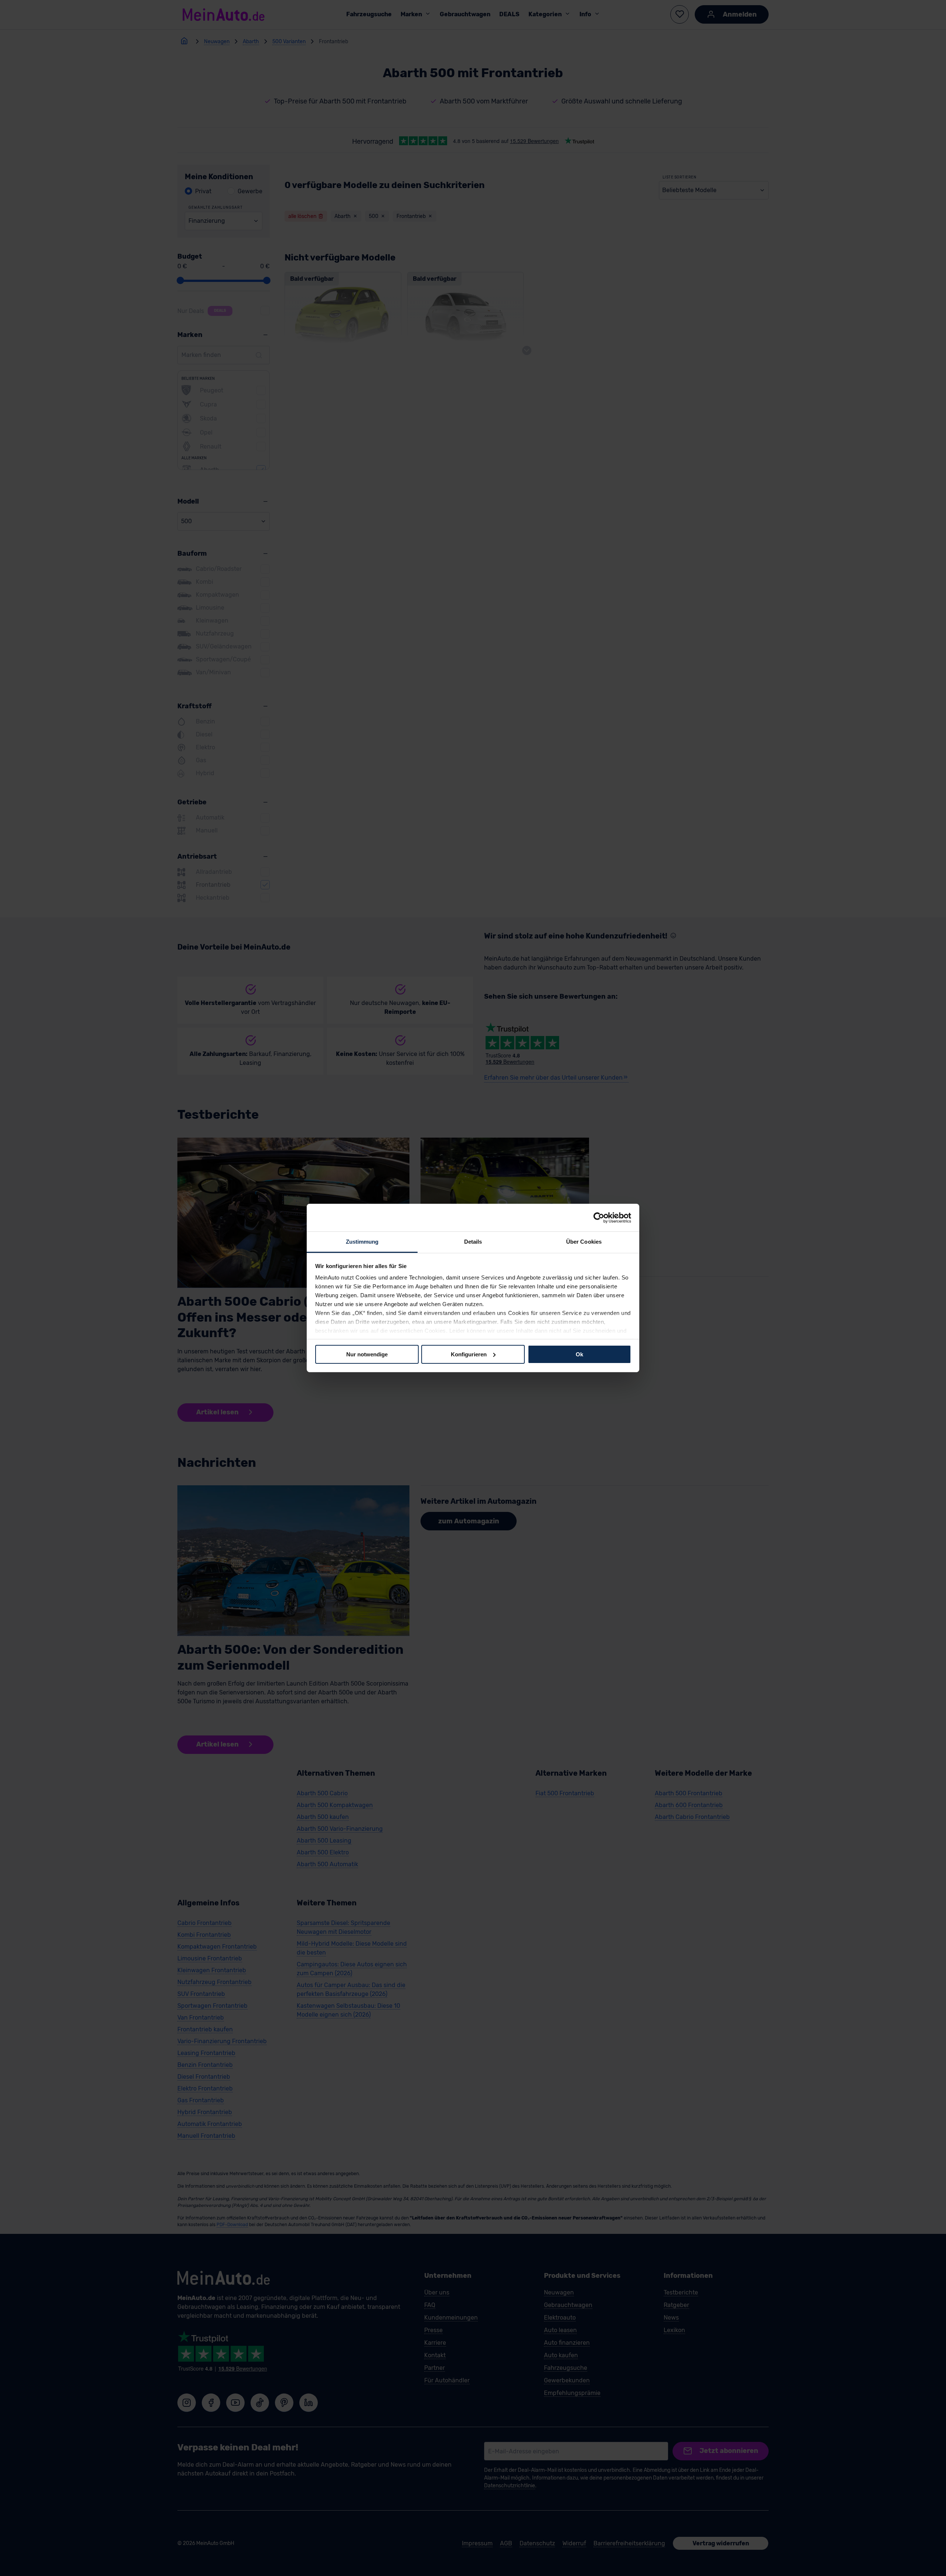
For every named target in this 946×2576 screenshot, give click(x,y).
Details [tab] (473, 1242)
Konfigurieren (469, 1354)
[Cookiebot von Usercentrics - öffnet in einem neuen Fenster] (599, 1217)
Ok (579, 1354)
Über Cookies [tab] (584, 1242)
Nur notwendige (367, 1354)
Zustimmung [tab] (362, 1242)
